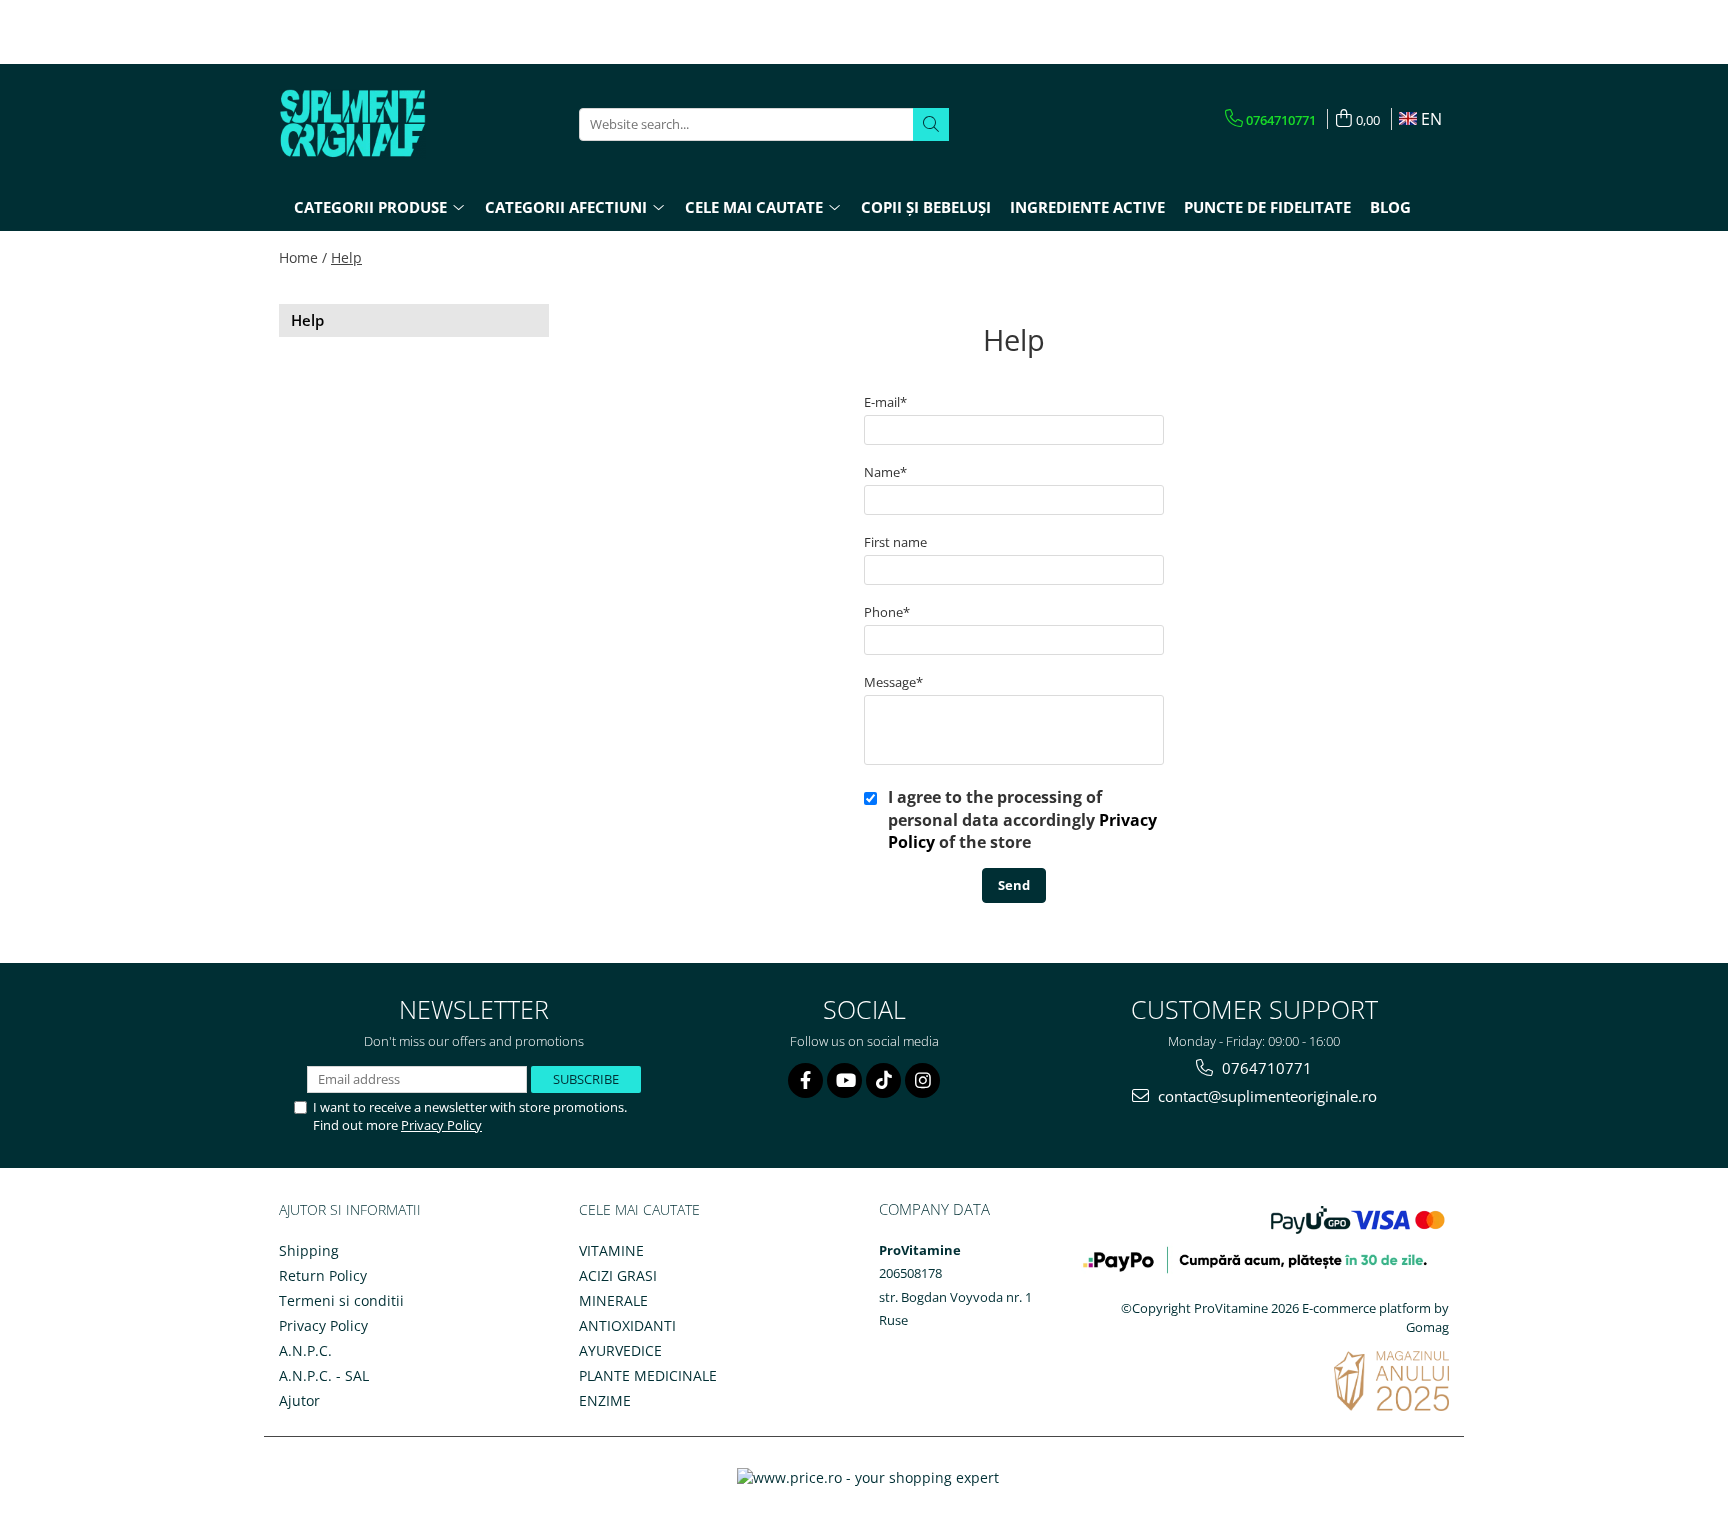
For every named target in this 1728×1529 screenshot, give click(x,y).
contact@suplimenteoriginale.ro (1265, 1096)
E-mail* (885, 402)
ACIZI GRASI (618, 1275)
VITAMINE (611, 1250)
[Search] (931, 124)
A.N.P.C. (305, 1350)
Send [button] (1014, 885)
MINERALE (613, 1300)
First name (895, 542)
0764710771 (1265, 1068)
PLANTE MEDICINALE (648, 1375)
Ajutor (299, 1400)
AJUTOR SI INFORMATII (350, 1209)
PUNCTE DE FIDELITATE (1267, 207)
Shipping (309, 1250)
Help (346, 257)
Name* (885, 472)
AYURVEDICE (620, 1350)
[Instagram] (922, 1080)
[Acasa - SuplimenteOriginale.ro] (379, 124)
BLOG (1390, 207)
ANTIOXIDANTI (627, 1325)
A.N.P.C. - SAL (324, 1375)
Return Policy (323, 1275)
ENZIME (605, 1400)
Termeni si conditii (341, 1300)
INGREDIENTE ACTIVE (1087, 207)
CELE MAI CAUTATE (639, 1209)
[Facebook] (805, 1080)
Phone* (887, 612)
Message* (893, 682)
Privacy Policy (441, 1125)
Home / (303, 257)
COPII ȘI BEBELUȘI (926, 207)
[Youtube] (844, 1080)
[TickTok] (883, 1080)
